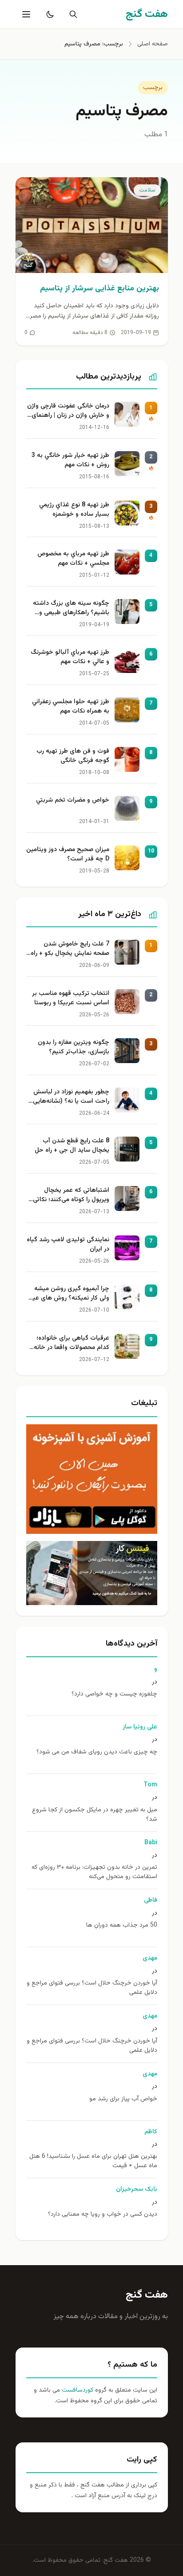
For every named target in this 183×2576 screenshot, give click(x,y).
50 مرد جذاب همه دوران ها (122, 1926)
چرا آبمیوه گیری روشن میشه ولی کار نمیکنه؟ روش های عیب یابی (68, 1294)
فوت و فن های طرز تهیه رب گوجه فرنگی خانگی (73, 756)
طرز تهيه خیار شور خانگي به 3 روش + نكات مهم (70, 461)
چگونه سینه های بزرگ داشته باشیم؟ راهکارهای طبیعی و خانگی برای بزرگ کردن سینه (71, 609)
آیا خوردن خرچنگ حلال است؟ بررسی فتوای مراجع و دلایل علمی (92, 1988)
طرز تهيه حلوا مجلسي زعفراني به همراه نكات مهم (71, 707)
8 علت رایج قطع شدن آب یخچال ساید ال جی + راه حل (72, 1146)
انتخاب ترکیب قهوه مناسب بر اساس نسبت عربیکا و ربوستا (71, 999)
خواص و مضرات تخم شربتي (73, 801)
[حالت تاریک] (48, 14)
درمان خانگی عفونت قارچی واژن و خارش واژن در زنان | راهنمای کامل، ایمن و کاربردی (68, 412)
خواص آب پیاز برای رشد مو (123, 2099)
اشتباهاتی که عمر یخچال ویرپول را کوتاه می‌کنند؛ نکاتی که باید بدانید (71, 1196)
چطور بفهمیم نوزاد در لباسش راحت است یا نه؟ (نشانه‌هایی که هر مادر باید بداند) (71, 1097)
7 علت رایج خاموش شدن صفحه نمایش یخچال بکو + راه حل (70, 950)
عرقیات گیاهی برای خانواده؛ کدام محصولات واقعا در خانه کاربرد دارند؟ (72, 1344)
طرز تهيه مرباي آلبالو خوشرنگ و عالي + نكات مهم (70, 657)
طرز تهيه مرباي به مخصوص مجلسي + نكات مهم (73, 559)
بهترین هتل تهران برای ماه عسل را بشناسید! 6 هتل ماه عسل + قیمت (93, 2161)
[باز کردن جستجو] (72, 14)
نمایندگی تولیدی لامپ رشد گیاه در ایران (68, 1245)
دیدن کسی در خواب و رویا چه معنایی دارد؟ (103, 2215)
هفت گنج (147, 2295)
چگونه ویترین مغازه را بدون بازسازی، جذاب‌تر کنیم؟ (74, 1048)
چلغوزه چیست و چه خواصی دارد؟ (114, 1694)
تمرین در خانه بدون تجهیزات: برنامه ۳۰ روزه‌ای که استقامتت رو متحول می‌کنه (94, 1872)
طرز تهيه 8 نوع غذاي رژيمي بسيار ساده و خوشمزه (74, 510)
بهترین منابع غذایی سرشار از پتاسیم (99, 289)
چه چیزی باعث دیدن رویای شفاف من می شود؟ (97, 1752)
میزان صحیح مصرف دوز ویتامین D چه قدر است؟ (68, 855)
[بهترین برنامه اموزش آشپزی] (92, 1479)
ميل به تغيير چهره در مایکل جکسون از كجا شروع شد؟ (95, 1815)
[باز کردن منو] (25, 14)
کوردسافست (77, 2390)
